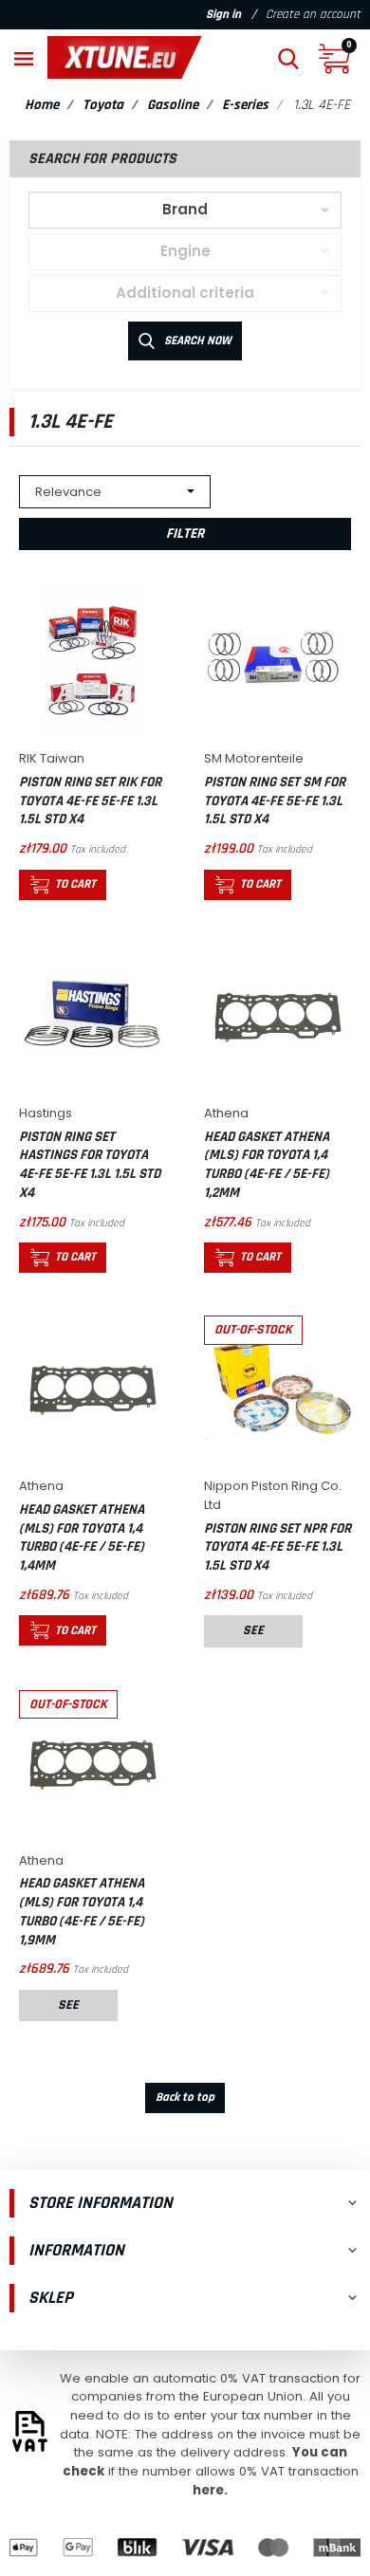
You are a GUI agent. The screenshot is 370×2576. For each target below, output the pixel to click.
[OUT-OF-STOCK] (277, 1388)
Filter (185, 534)
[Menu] (24, 57)
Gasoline (173, 105)
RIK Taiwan (52, 758)
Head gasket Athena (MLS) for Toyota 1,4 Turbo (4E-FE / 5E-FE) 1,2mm (267, 1165)
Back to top (185, 2098)
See (253, 1630)
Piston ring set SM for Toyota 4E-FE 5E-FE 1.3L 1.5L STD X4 (275, 800)
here (208, 2490)
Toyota (103, 105)
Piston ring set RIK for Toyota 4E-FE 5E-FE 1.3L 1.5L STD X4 (90, 800)
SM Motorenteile (254, 758)
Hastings (46, 1113)
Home (42, 105)
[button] (288, 57)
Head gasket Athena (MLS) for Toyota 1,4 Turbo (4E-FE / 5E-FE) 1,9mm (82, 1911)
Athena (226, 1113)
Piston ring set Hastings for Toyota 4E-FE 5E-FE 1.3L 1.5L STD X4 (90, 1165)
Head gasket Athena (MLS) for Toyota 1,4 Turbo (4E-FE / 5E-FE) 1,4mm (82, 1537)
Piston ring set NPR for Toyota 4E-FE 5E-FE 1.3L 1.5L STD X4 (277, 1547)
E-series (245, 105)
